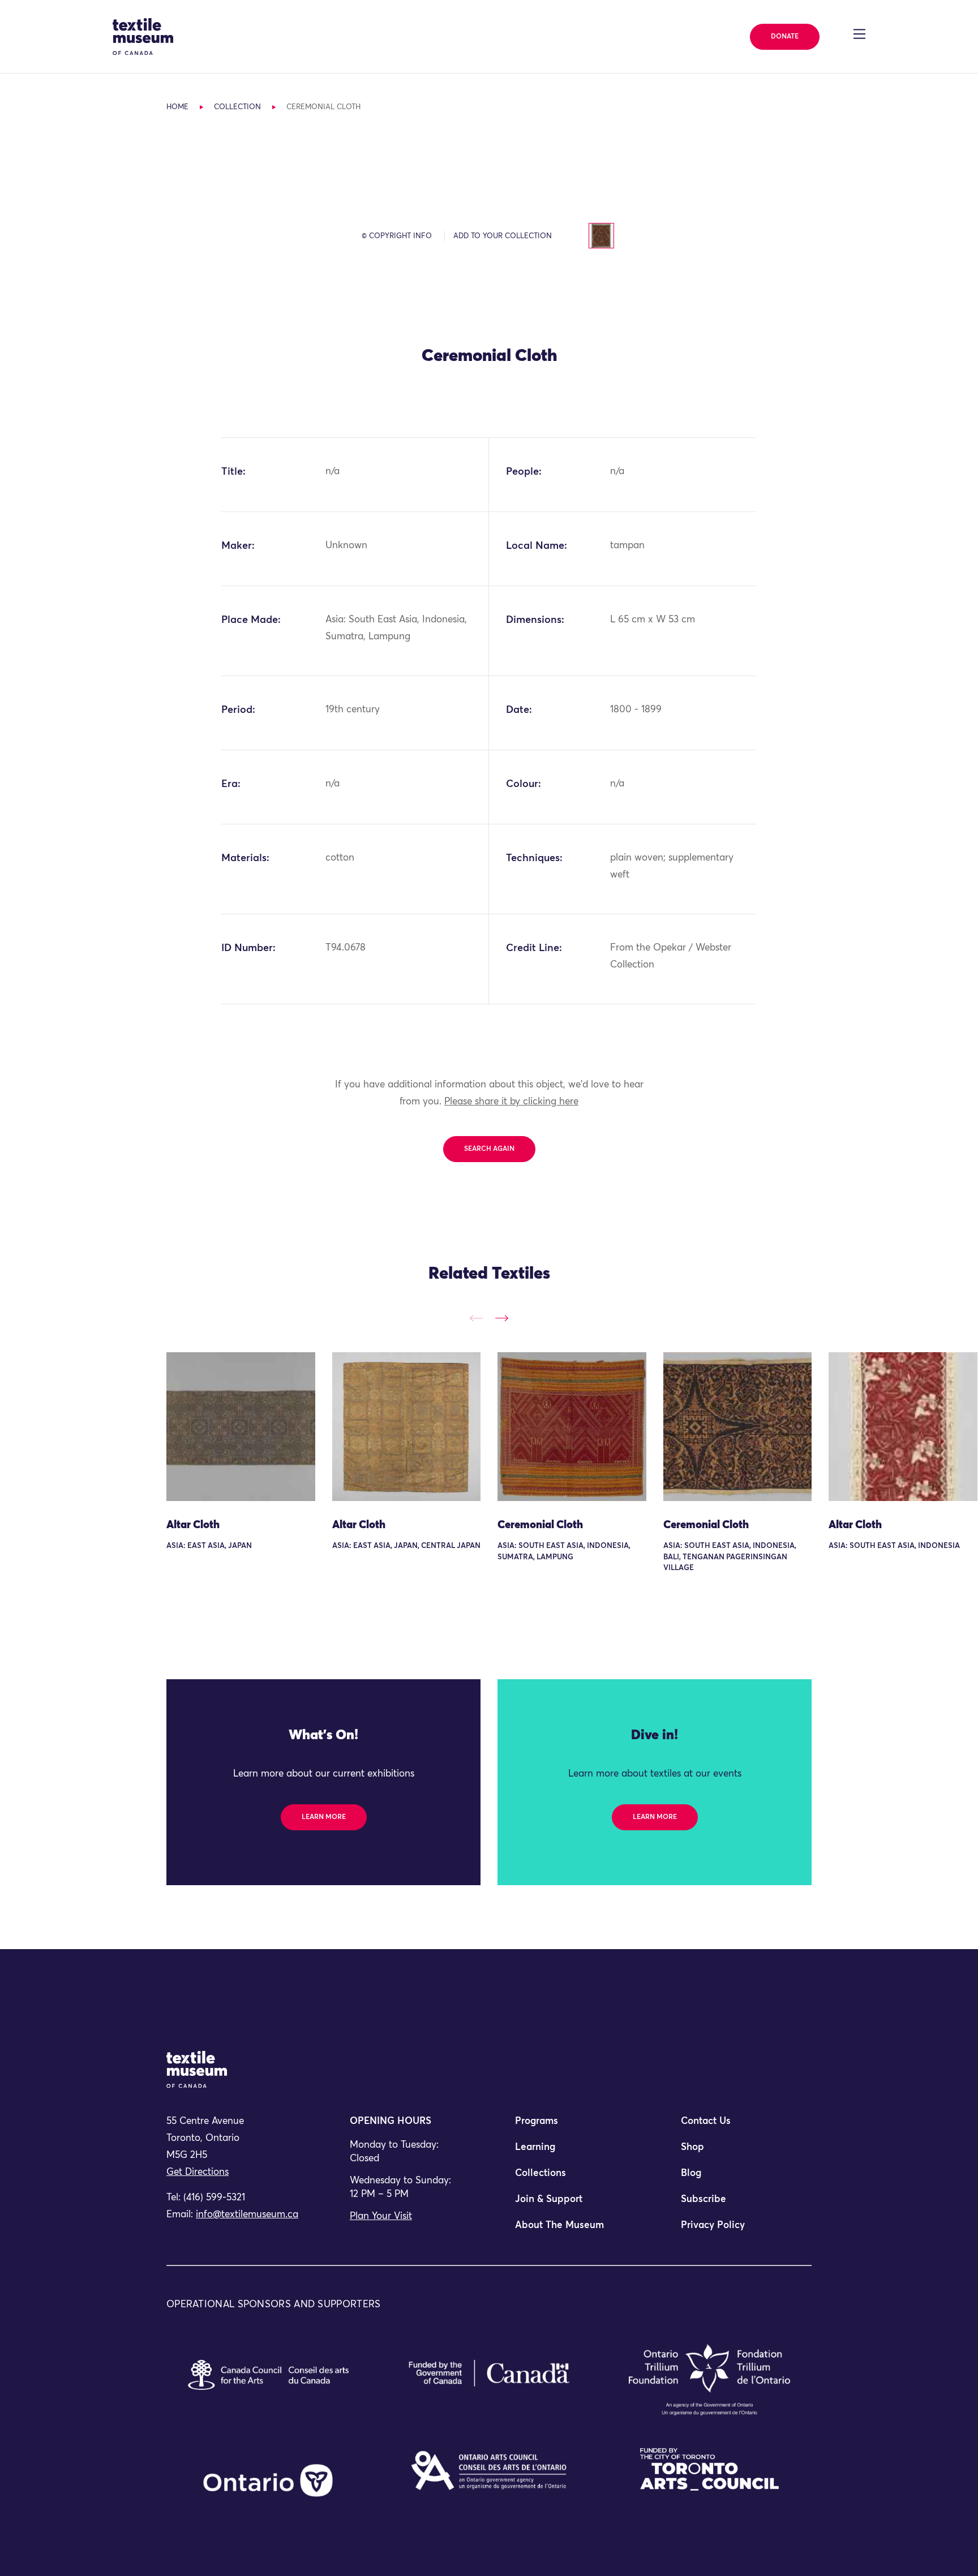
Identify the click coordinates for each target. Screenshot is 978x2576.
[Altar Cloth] (241, 1427)
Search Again (489, 1149)
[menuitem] (572, 2126)
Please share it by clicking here (511, 1102)
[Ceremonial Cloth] (572, 1427)
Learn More (324, 1817)
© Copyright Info (397, 236)
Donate (785, 37)
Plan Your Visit (381, 2216)
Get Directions (198, 2172)
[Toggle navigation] (859, 34)
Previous (476, 1318)
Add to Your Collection (503, 236)
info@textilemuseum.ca (247, 2215)
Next (502, 1318)
